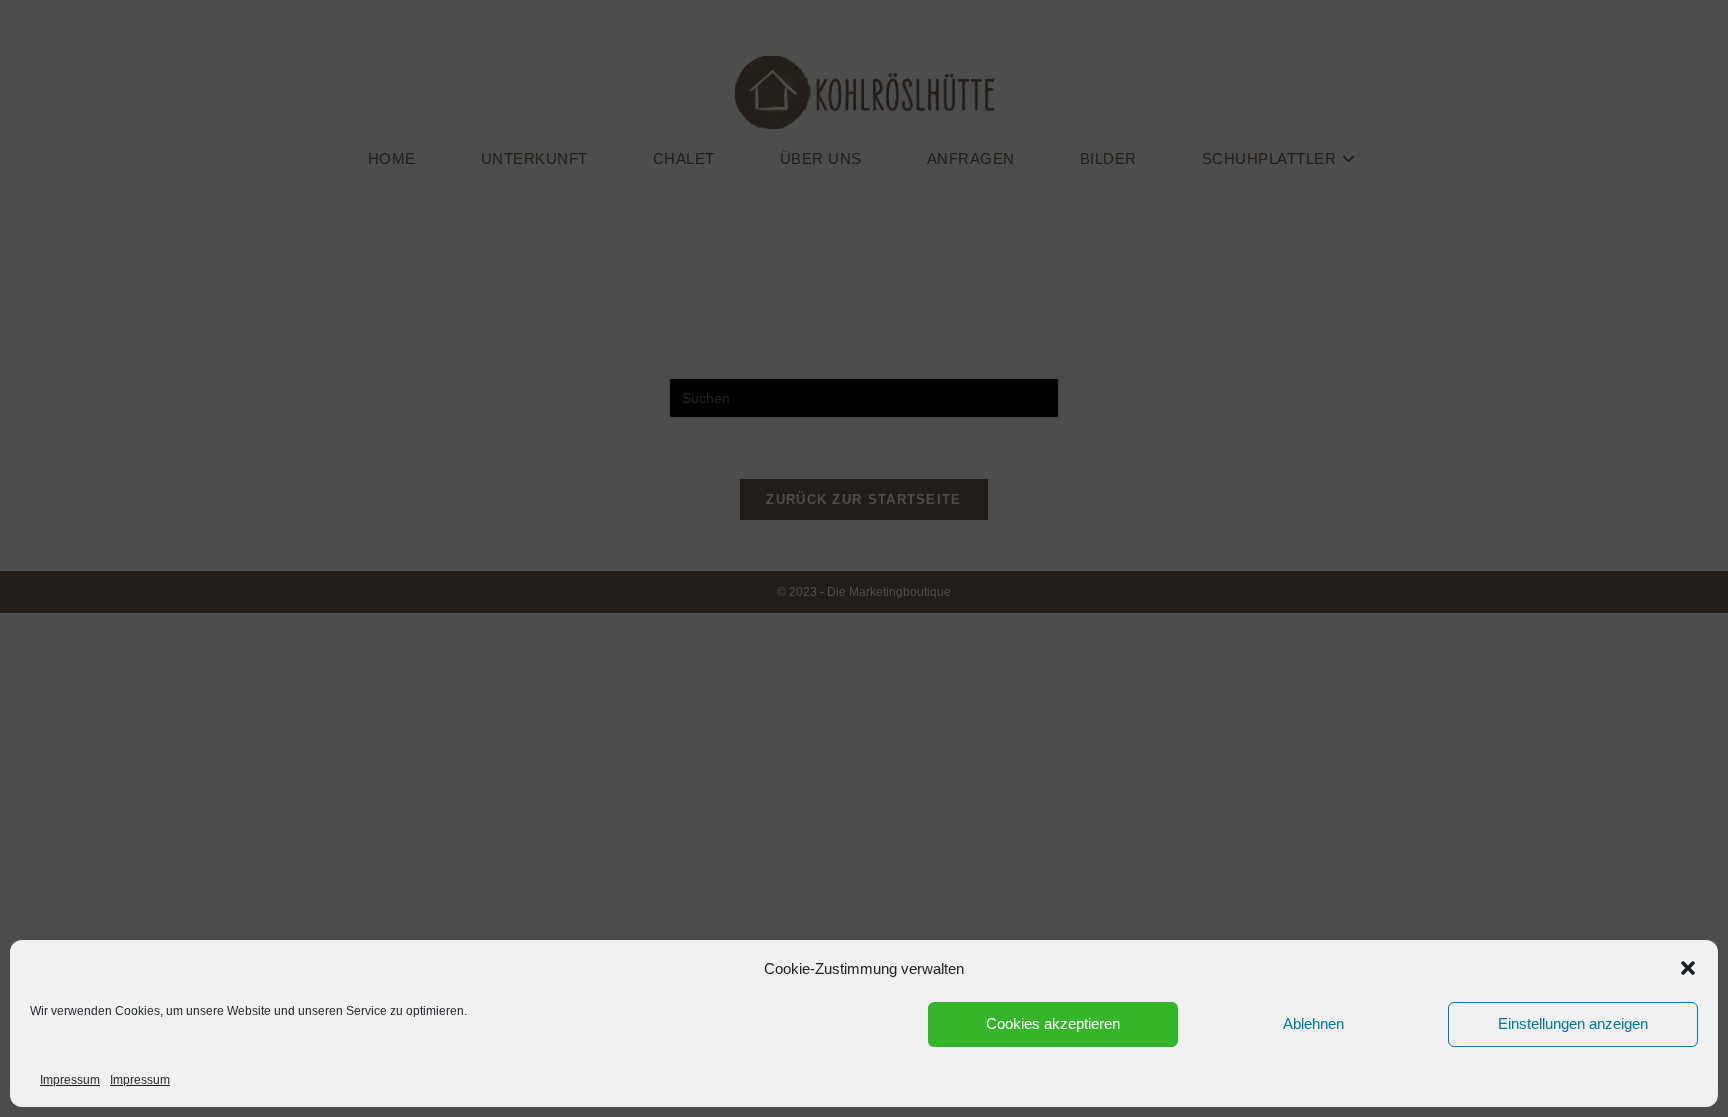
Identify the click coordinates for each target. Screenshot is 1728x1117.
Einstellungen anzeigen (1573, 1023)
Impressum (70, 1080)
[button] (1688, 968)
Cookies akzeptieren (1053, 1023)
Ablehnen (1313, 1023)
